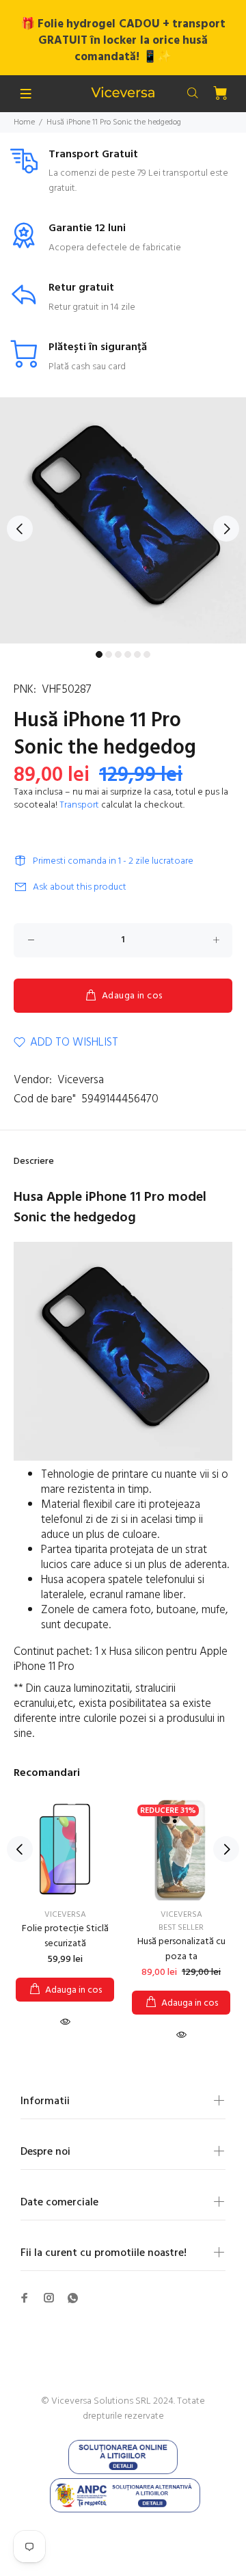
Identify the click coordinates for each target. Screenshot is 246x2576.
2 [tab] (109, 654)
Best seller (181, 1928)
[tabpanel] (123, 520)
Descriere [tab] (34, 1161)
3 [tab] (118, 654)
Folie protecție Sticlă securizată (65, 1936)
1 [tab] (99, 654)
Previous (20, 529)
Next (226, 529)
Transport (79, 805)
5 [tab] (137, 654)
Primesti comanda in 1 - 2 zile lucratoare (113, 861)
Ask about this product (80, 887)
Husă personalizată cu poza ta (181, 1949)
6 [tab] (147, 654)
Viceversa (81, 1080)
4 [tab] (128, 654)
